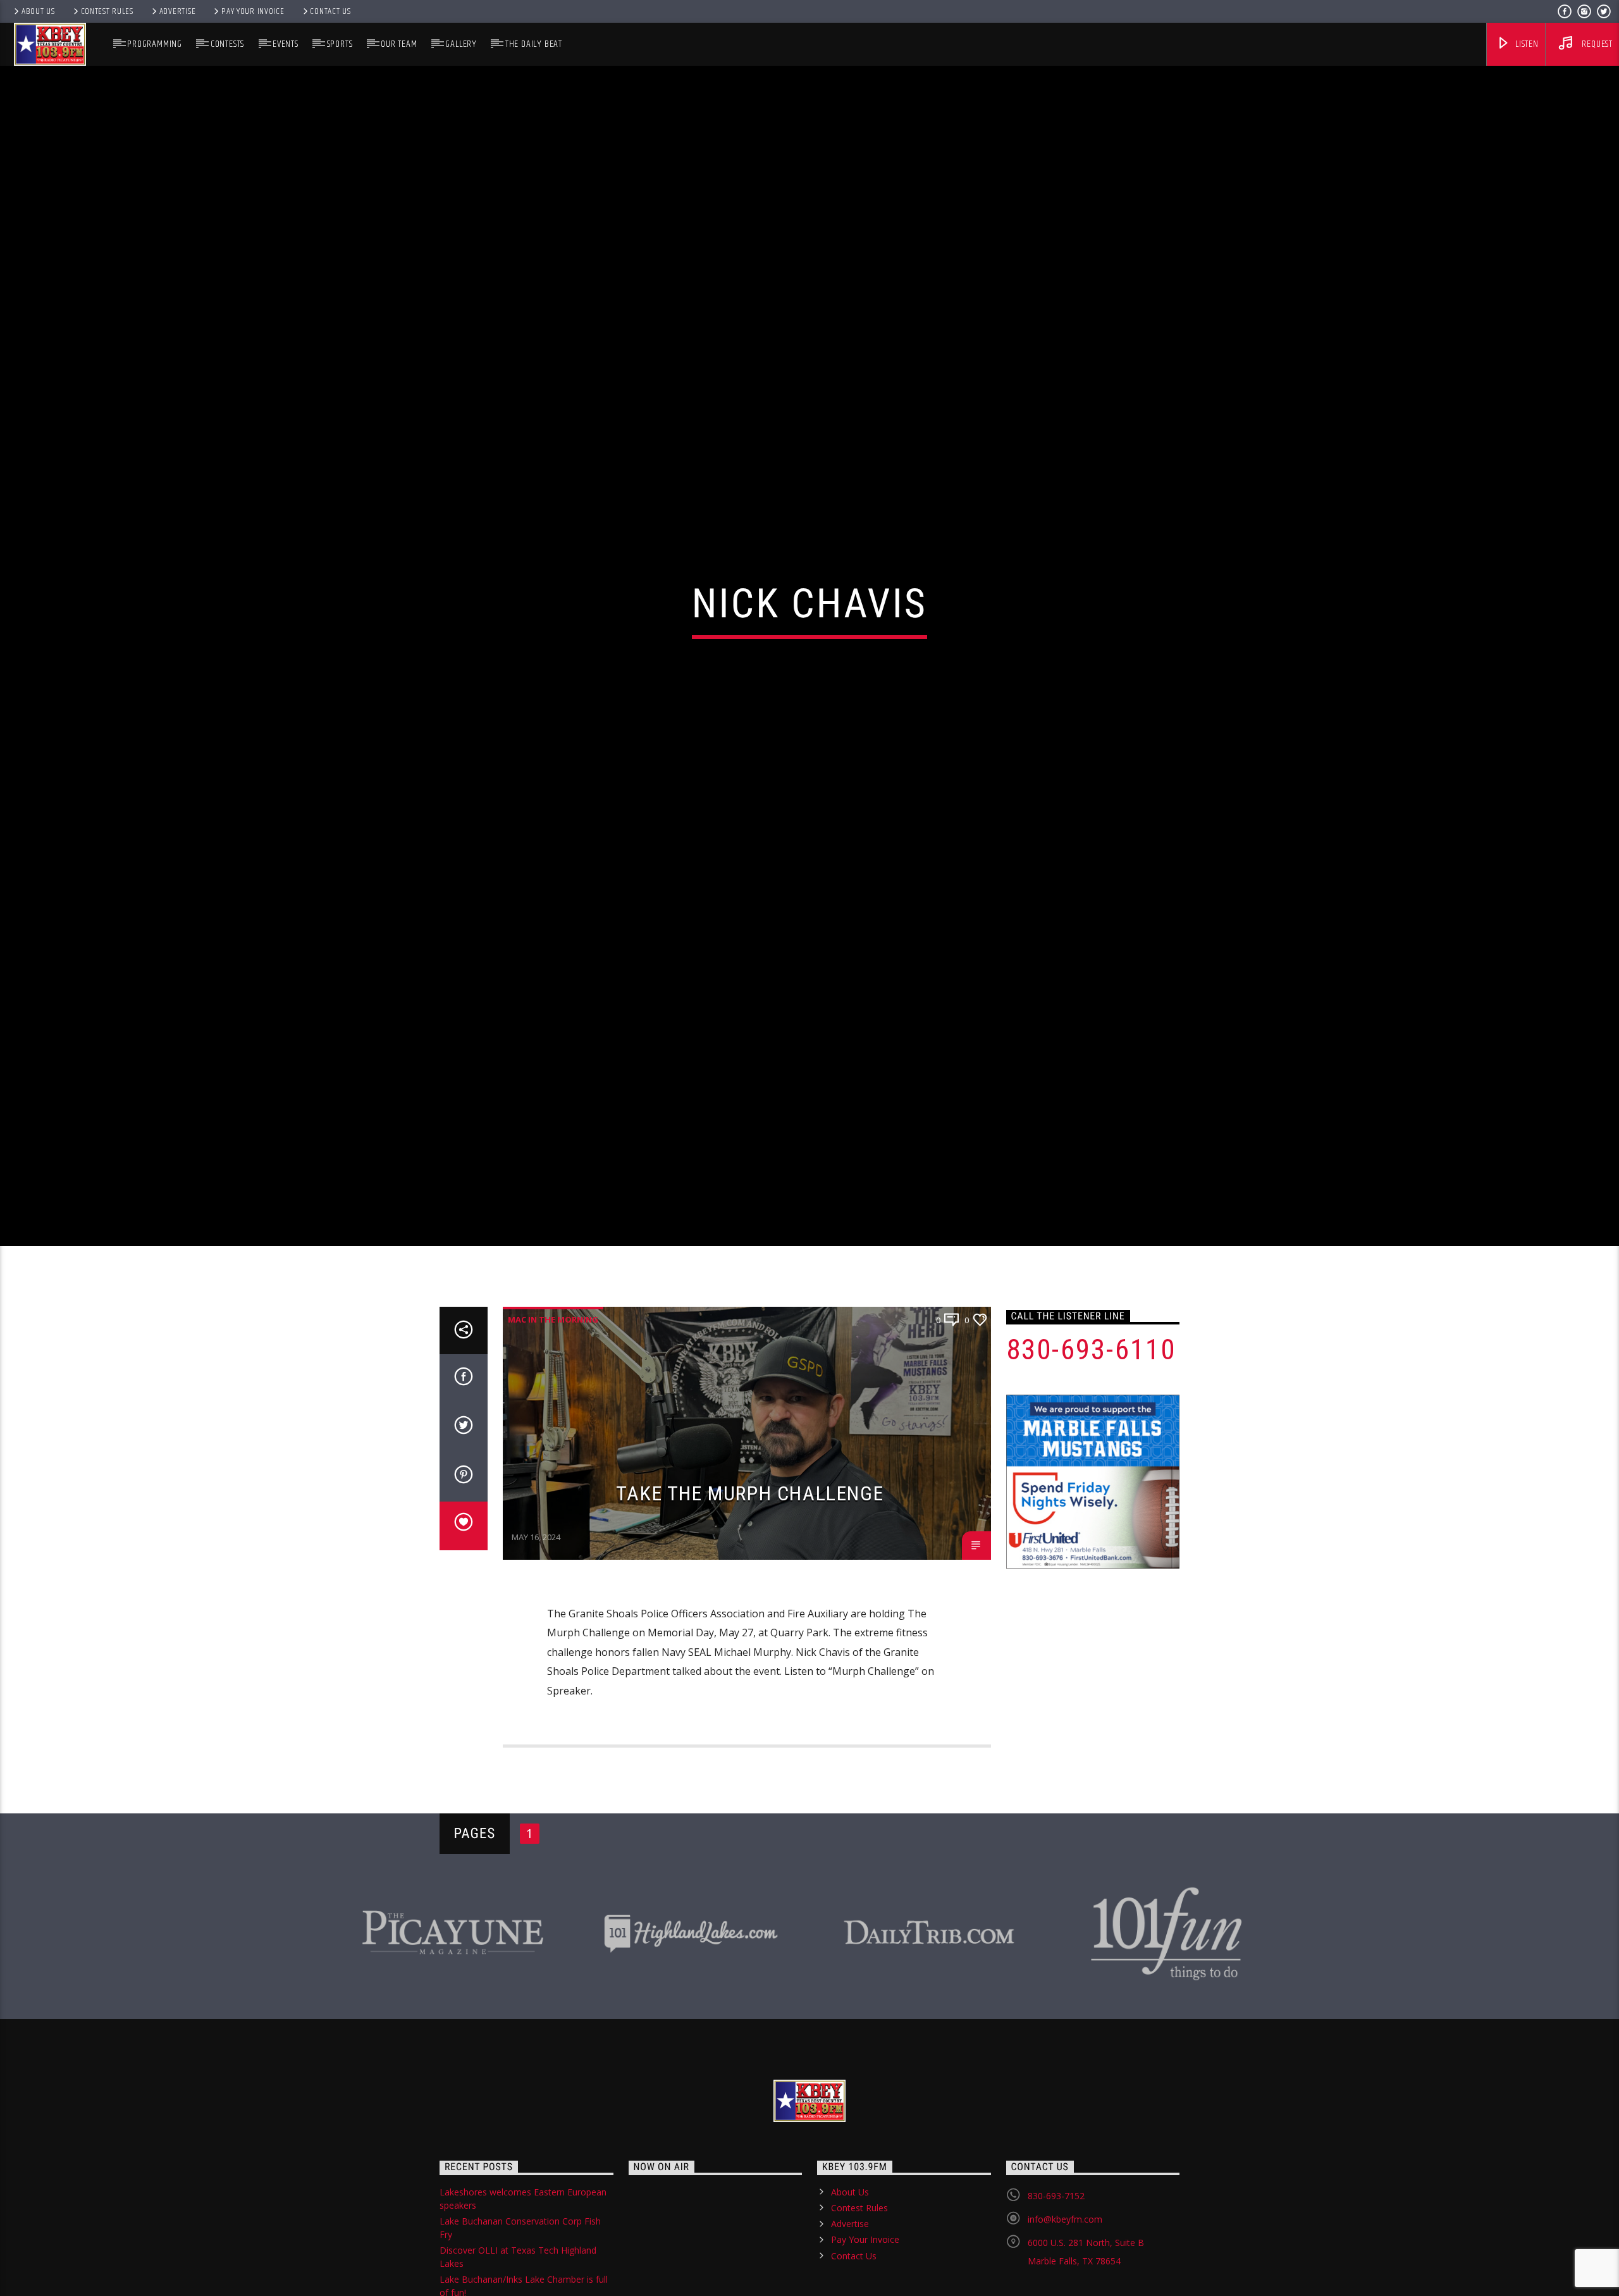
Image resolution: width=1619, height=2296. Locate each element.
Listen (1526, 44)
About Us (38, 11)
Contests (227, 44)
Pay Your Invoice (253, 11)
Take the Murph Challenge (750, 1598)
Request (1596, 44)
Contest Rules (107, 11)
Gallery (461, 44)
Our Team (399, 44)
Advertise (177, 11)
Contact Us (330, 11)
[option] (453, 2033)
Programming (155, 44)
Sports (340, 44)
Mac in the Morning (553, 1424)
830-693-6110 (1091, 1454)
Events (286, 44)
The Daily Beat (534, 44)
